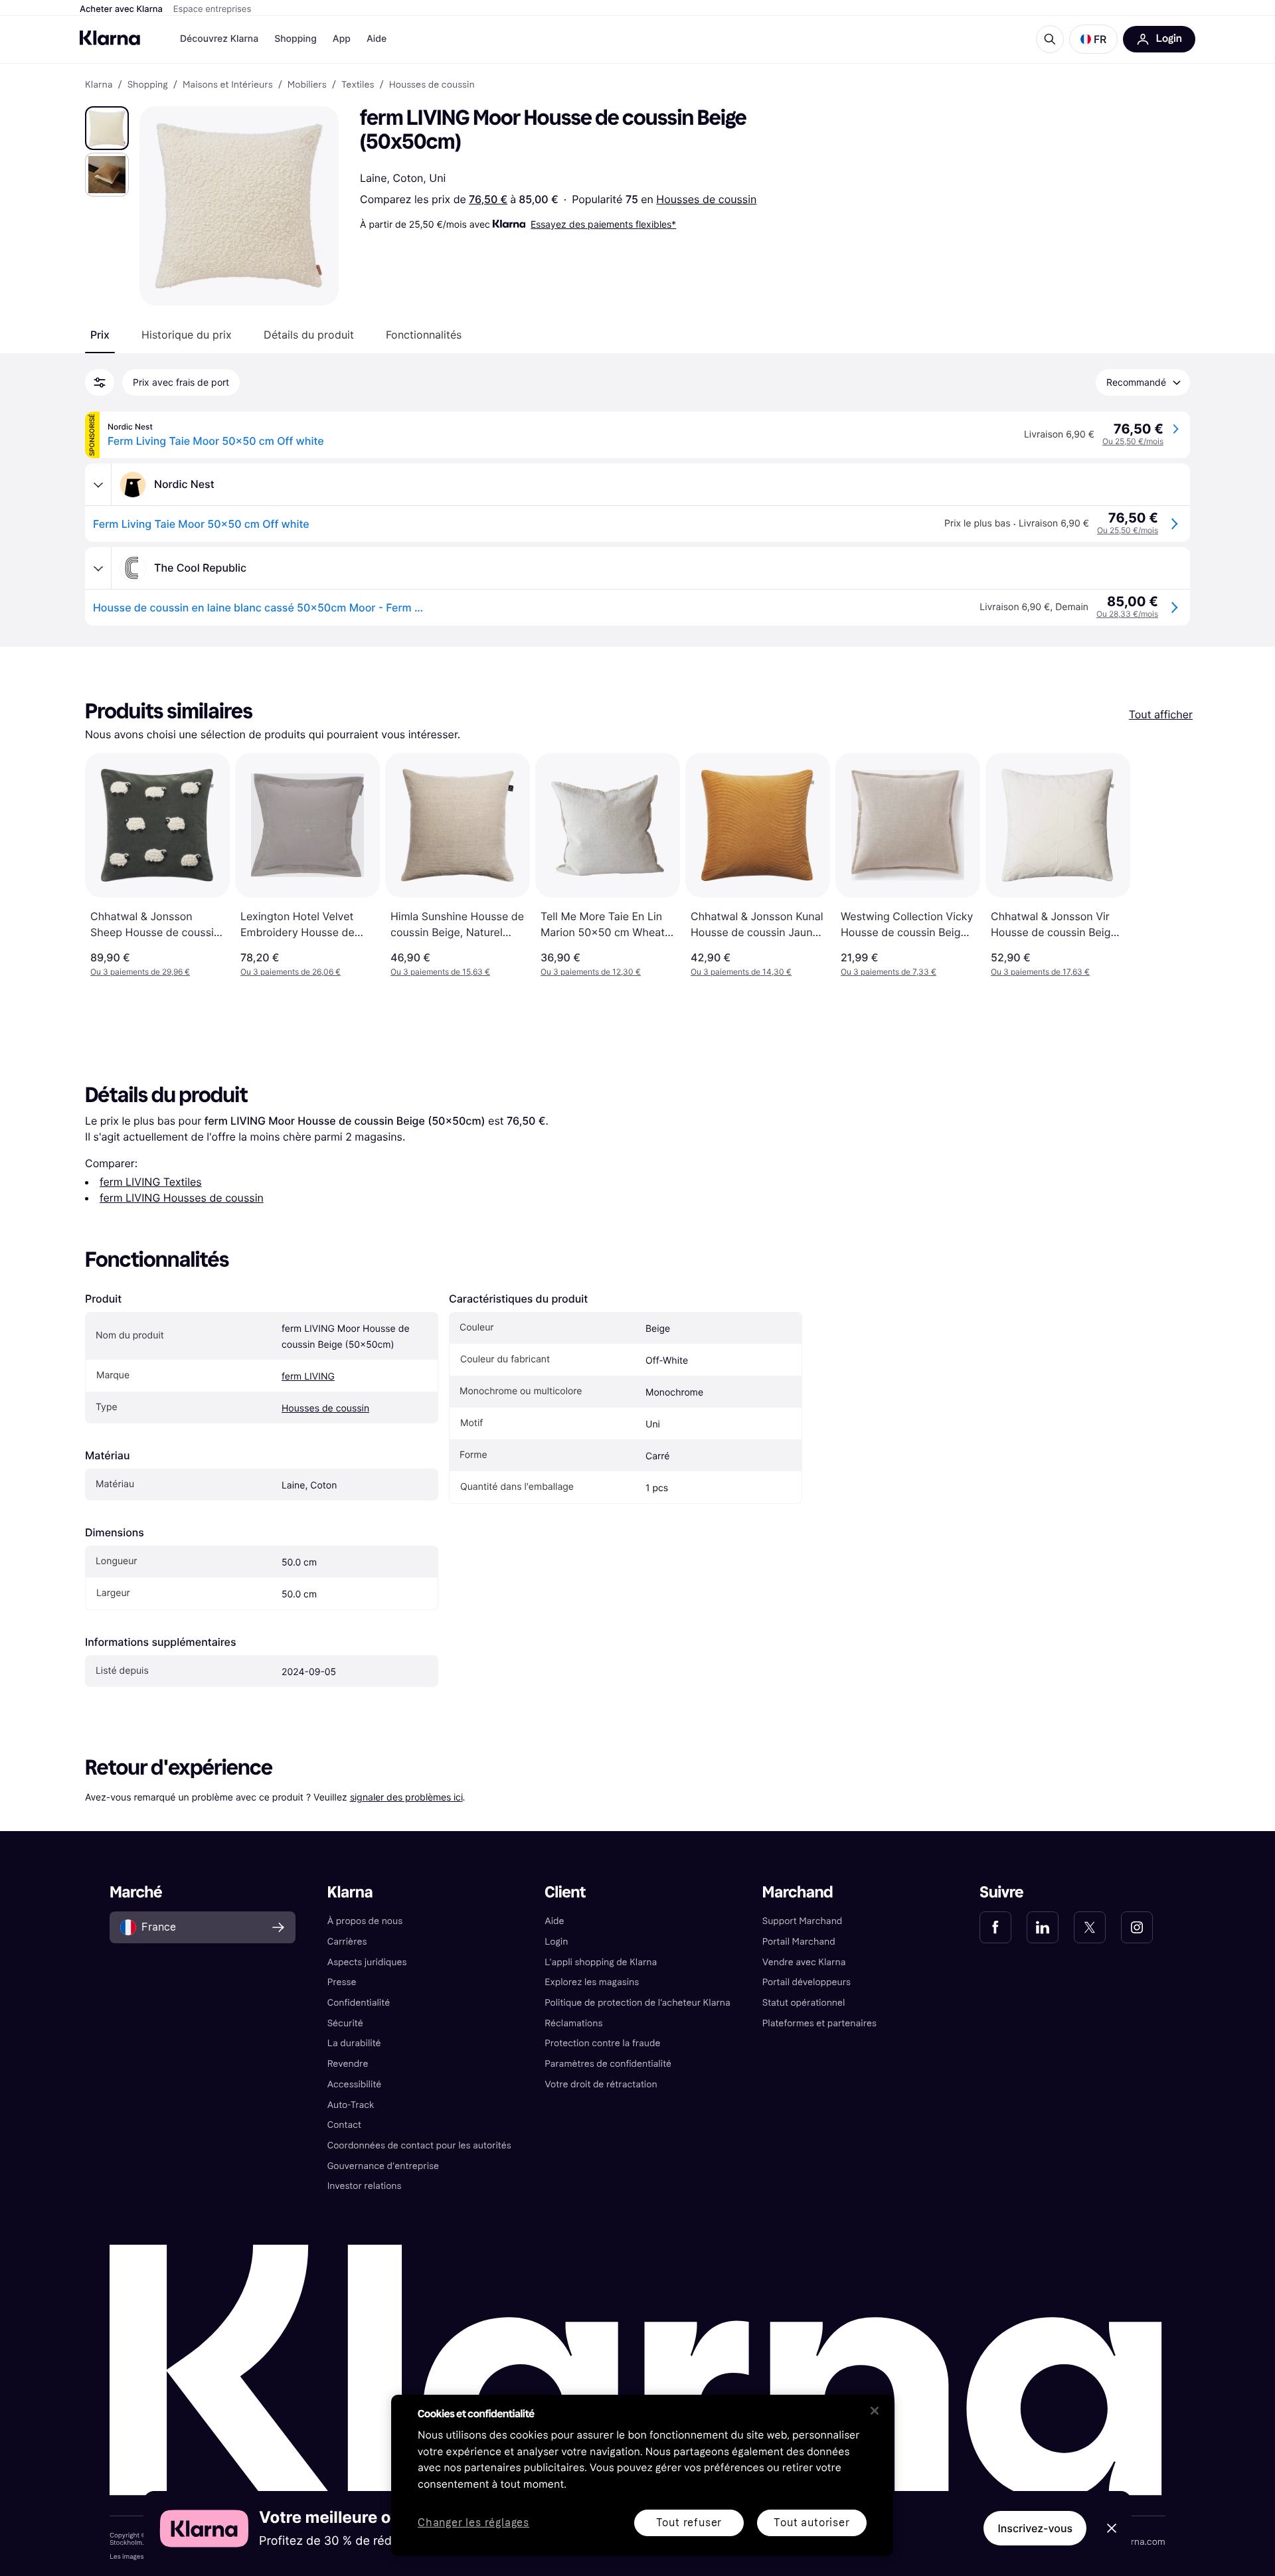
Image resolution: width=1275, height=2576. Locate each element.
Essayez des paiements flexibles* (603, 224)
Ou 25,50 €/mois (1133, 441)
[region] (642, 2475)
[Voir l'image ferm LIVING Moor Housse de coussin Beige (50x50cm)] (107, 128)
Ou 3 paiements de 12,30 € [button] (591, 972)
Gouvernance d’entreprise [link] (383, 2166)
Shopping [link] (148, 85)
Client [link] (565, 1892)
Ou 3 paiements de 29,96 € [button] (140, 972)
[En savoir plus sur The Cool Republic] (98, 568)
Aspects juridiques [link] (367, 1962)
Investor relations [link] (365, 2186)
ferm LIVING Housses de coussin (182, 1198)
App (342, 39)
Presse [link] (342, 1982)
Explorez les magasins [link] (592, 1982)
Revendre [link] (348, 2064)
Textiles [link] (358, 85)
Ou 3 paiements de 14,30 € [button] (741, 972)
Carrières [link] (347, 1942)
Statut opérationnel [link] (804, 2003)
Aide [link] (554, 1921)
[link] (995, 1927)
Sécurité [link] (345, 2023)
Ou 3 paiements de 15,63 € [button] (440, 972)
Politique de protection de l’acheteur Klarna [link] (637, 2003)
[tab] (100, 335)
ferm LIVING (308, 1377)
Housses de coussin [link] (432, 85)
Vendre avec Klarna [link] (804, 1962)
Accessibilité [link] (355, 2084)
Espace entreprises (212, 9)
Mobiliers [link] (307, 85)
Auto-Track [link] (351, 2105)
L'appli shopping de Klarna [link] (601, 1962)
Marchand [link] (798, 1892)
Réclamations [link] (573, 2023)
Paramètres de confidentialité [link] (608, 2064)
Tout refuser (689, 2523)
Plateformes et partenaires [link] (819, 2023)
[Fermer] (875, 2411)
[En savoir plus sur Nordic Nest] (98, 485)
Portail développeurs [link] (807, 1982)
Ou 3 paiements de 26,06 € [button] (291, 972)
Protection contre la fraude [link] (602, 2043)
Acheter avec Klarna (121, 9)
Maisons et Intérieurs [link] (228, 85)
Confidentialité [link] (359, 2003)
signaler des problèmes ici (406, 1797)
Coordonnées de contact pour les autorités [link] (419, 2145)
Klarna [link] (99, 85)
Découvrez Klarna (219, 39)
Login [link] (556, 1942)
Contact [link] (344, 2125)
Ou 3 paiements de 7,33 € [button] (889, 972)
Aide (377, 39)
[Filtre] (100, 382)
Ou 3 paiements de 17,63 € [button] (1040, 972)
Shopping (296, 39)
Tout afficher (1161, 714)
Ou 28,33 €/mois (1127, 614)
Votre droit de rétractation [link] (601, 2084)
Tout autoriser (811, 2523)
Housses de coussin (706, 199)
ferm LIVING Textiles (151, 1182)
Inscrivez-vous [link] (1035, 2528)
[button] (1093, 39)
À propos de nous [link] (365, 1921)
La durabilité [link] (354, 2043)
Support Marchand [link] (803, 1921)
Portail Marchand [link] (799, 1942)
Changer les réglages (473, 2523)
